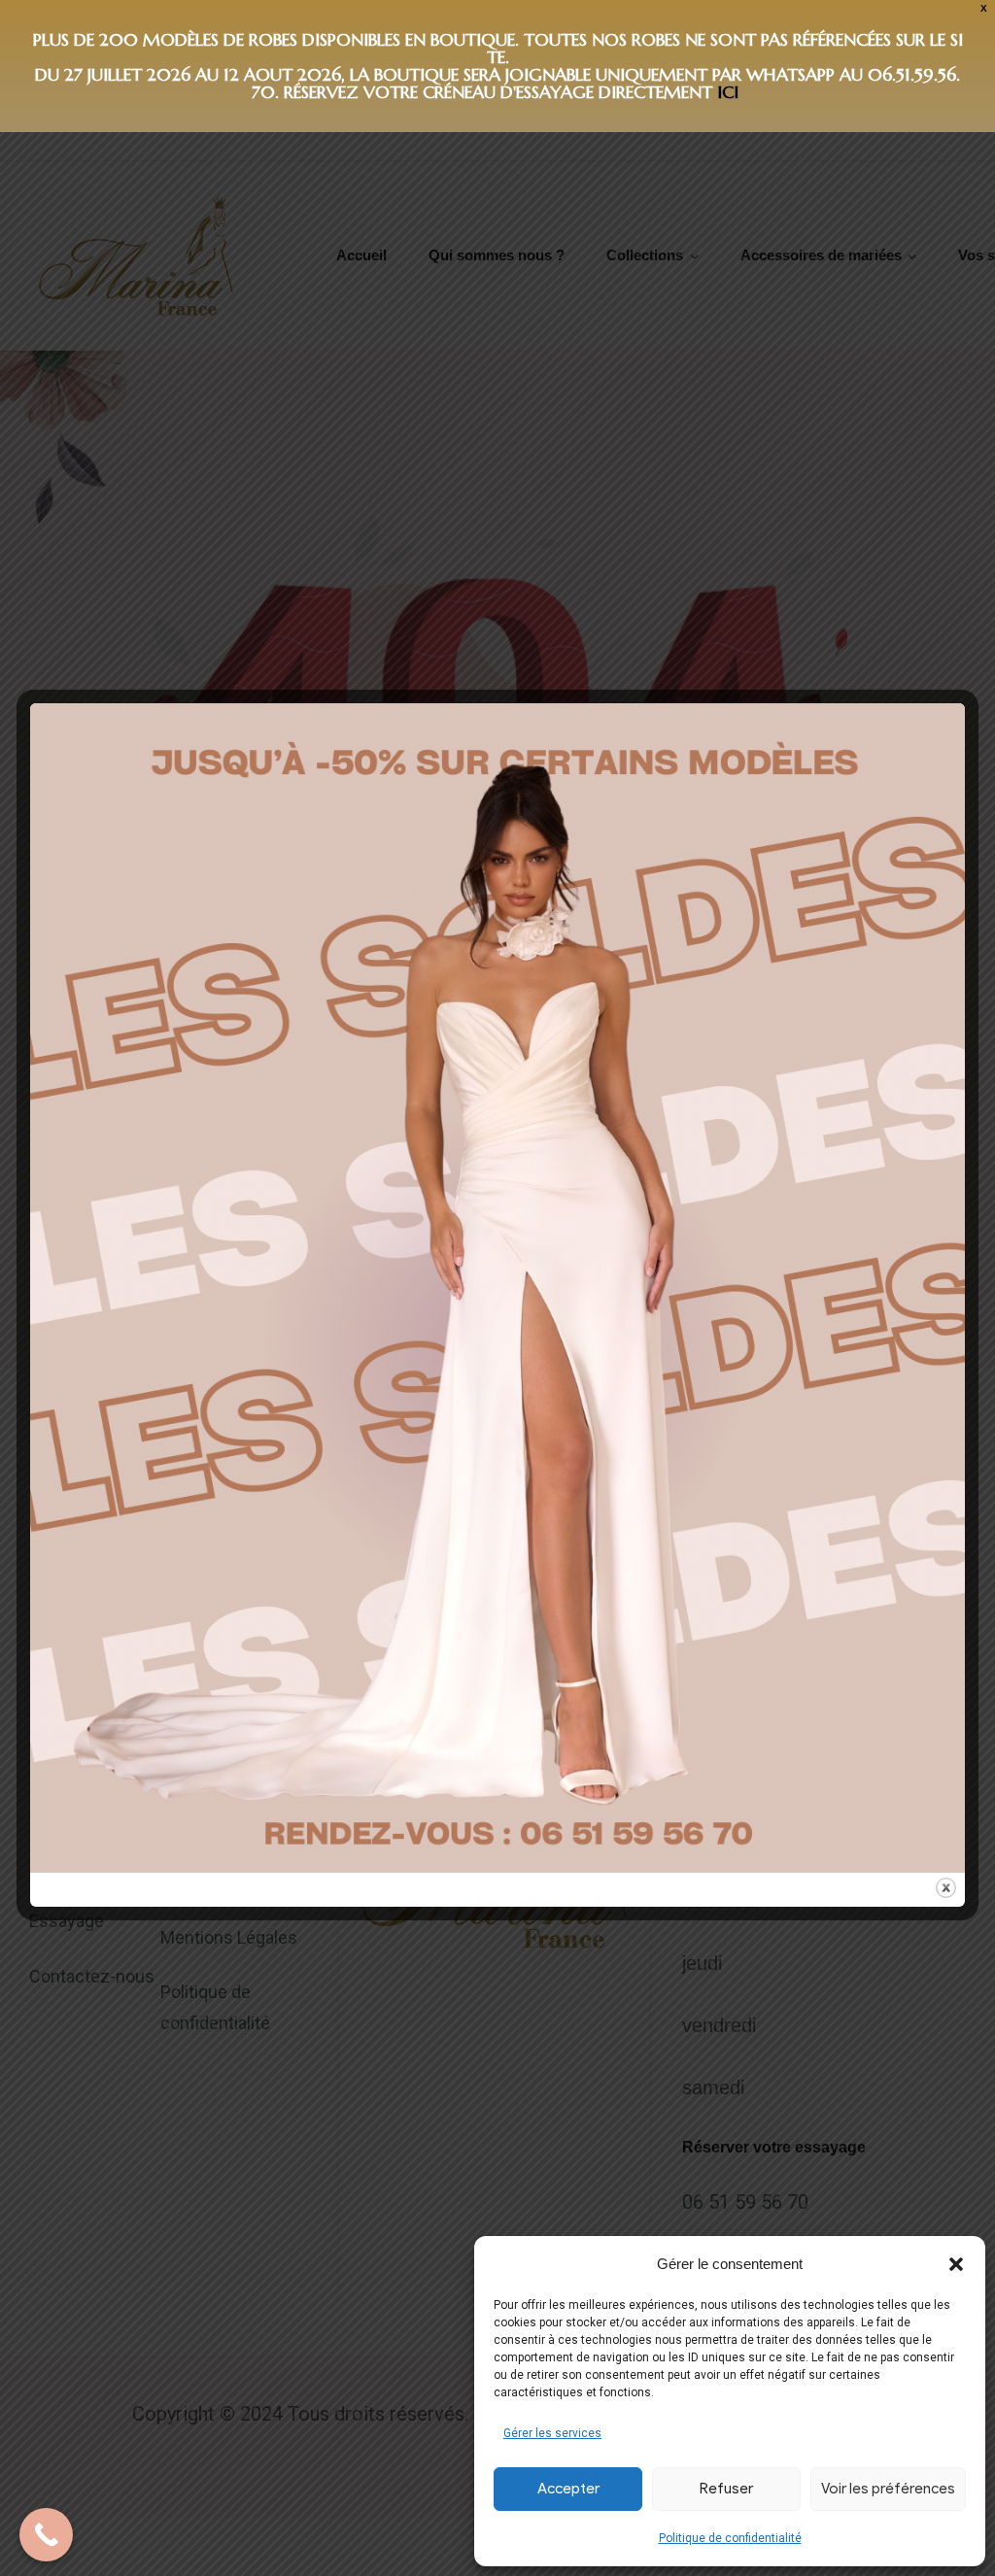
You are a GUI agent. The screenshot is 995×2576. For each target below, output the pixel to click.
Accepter (568, 2489)
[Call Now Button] (46, 2535)
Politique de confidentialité (730, 2538)
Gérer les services (552, 2433)
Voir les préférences (888, 2489)
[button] (956, 2264)
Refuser (726, 2489)
